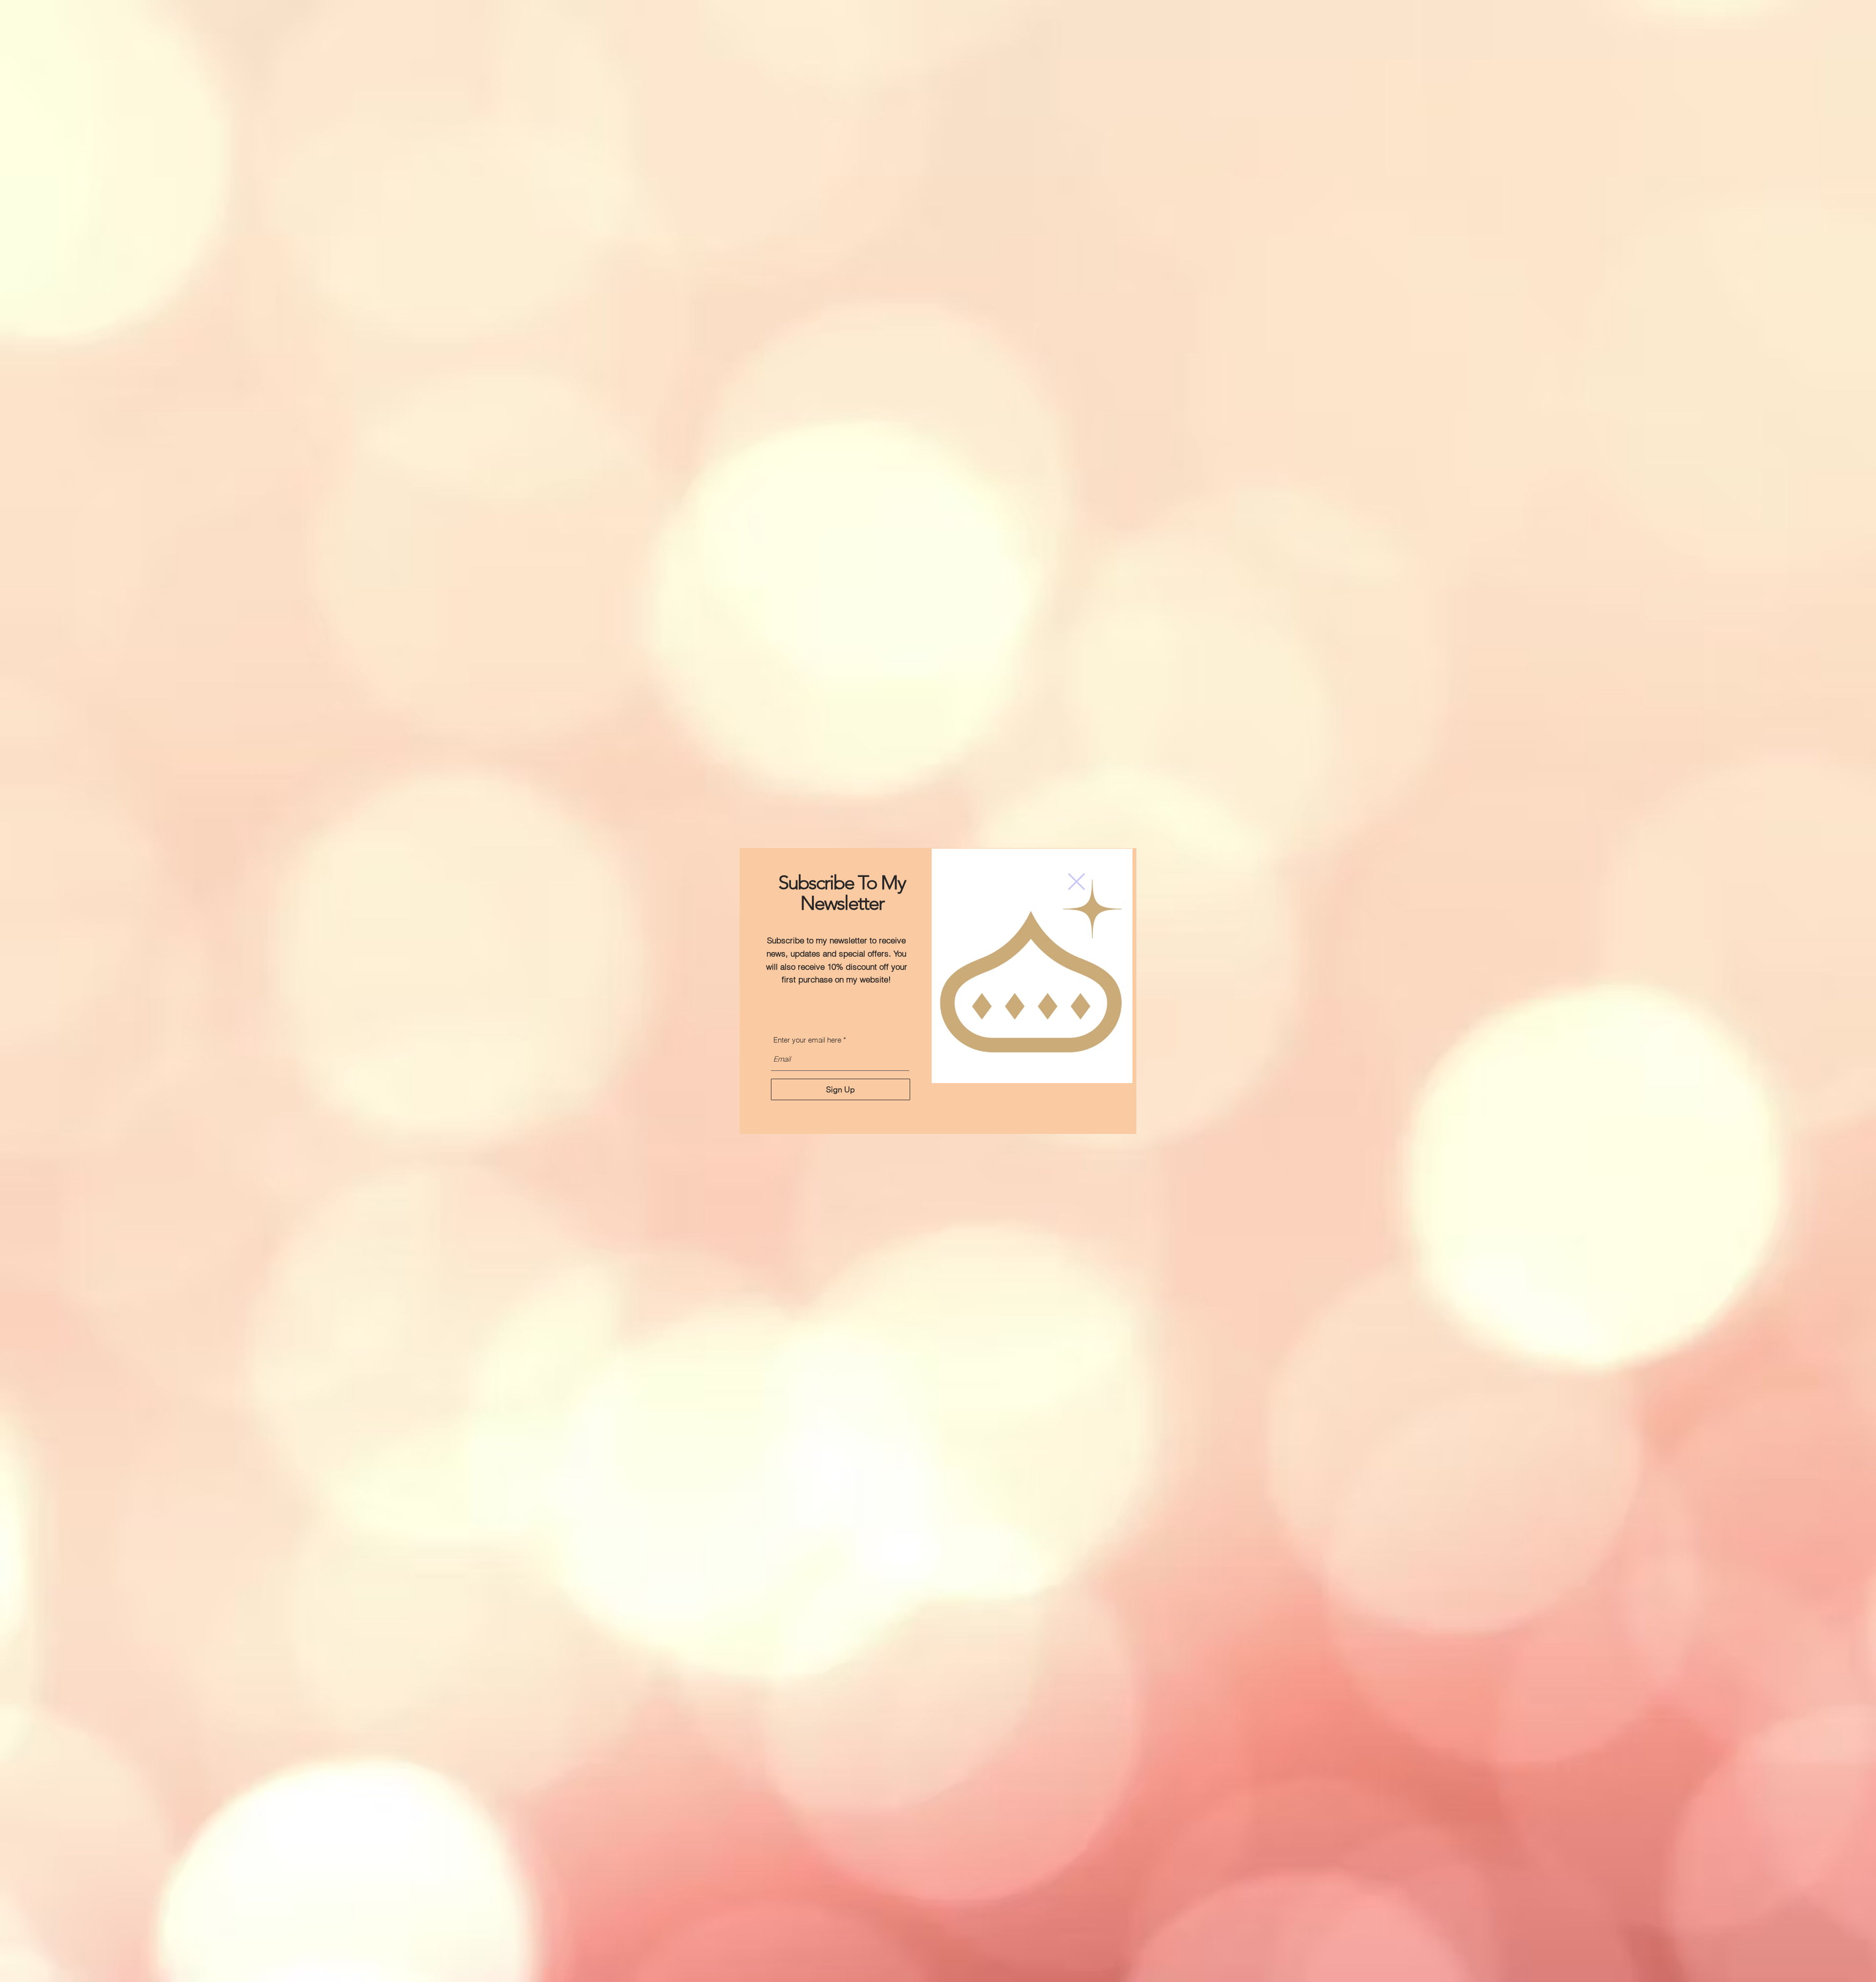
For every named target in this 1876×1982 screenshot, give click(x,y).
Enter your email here (807, 1040)
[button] (1816, 33)
